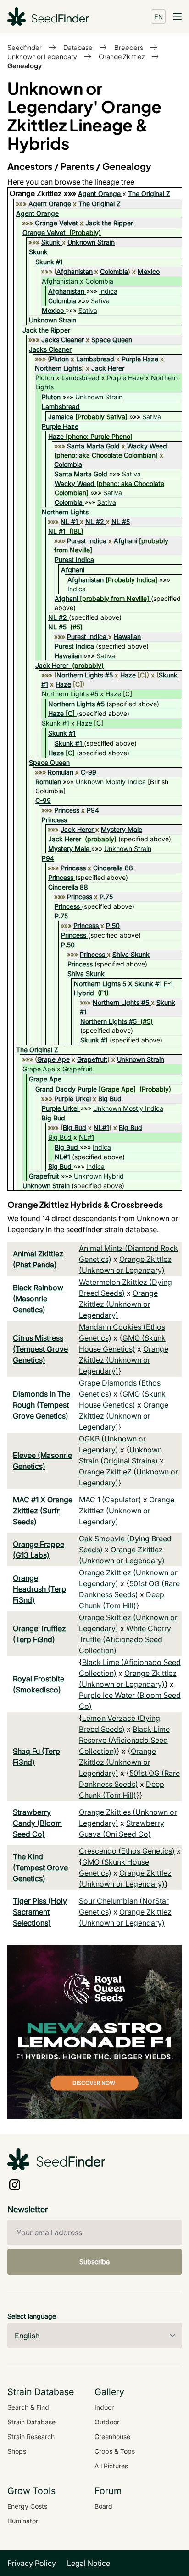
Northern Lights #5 (85, 675)
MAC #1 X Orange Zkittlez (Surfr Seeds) (43, 1511)
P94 (93, 810)
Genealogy (25, 65)
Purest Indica (87, 541)
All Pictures (111, 2466)
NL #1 (69, 521)
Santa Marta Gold (93, 446)
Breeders (129, 47)
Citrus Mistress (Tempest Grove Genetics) (40, 1349)
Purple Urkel (72, 1099)
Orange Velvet (56, 223)
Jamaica (61, 417)
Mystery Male (122, 829)
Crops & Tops (115, 2451)
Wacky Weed (147, 446)
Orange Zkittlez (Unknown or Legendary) (118, 1304)
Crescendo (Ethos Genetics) (127, 1851)
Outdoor (107, 2422)
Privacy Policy (32, 2563)
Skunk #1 (49, 262)
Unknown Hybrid (99, 1176)
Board (103, 2506)
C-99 (89, 772)
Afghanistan (75, 271)
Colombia (114, 271)
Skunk (51, 242)
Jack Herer (108, 368)
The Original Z (149, 194)
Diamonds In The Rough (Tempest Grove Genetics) (42, 1405)
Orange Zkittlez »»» (44, 193)
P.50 (113, 925)
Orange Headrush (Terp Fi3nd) (39, 1589)
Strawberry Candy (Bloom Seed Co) (37, 1823)
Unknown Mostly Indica (111, 782)
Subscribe (94, 2262)
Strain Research (31, 2437)
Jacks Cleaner (63, 340)
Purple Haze (140, 359)
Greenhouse (112, 2437)
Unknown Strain (91, 242)
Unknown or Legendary (42, 56)
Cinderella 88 (113, 868)
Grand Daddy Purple (66, 1089)
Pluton (59, 359)
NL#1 (101, 1127)
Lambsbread (95, 359)
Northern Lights (58, 368)
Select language (32, 2316)
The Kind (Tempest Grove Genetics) (40, 1867)
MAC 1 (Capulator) (110, 1500)
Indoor (104, 2407)
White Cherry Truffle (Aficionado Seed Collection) (125, 1639)
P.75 (106, 897)
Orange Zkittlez (122, 56)
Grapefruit (92, 1059)
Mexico (149, 271)
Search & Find (28, 2407)
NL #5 (121, 521)
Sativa (100, 301)
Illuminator (23, 2521)
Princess (67, 810)
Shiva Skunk (131, 954)
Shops (17, 2451)
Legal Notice (89, 2563)
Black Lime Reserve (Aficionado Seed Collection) (124, 1740)
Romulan (61, 772)
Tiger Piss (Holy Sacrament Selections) (40, 1912)
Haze (56, 436)
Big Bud (110, 1099)
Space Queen (112, 340)
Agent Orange (99, 194)
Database (78, 47)
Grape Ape (53, 1059)
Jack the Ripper (109, 223)
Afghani (125, 541)
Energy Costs (27, 2506)
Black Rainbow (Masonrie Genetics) (38, 1299)
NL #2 (95, 521)
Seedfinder (25, 47)
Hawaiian (127, 636)
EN (158, 16)
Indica (108, 291)
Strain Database (31, 2422)
